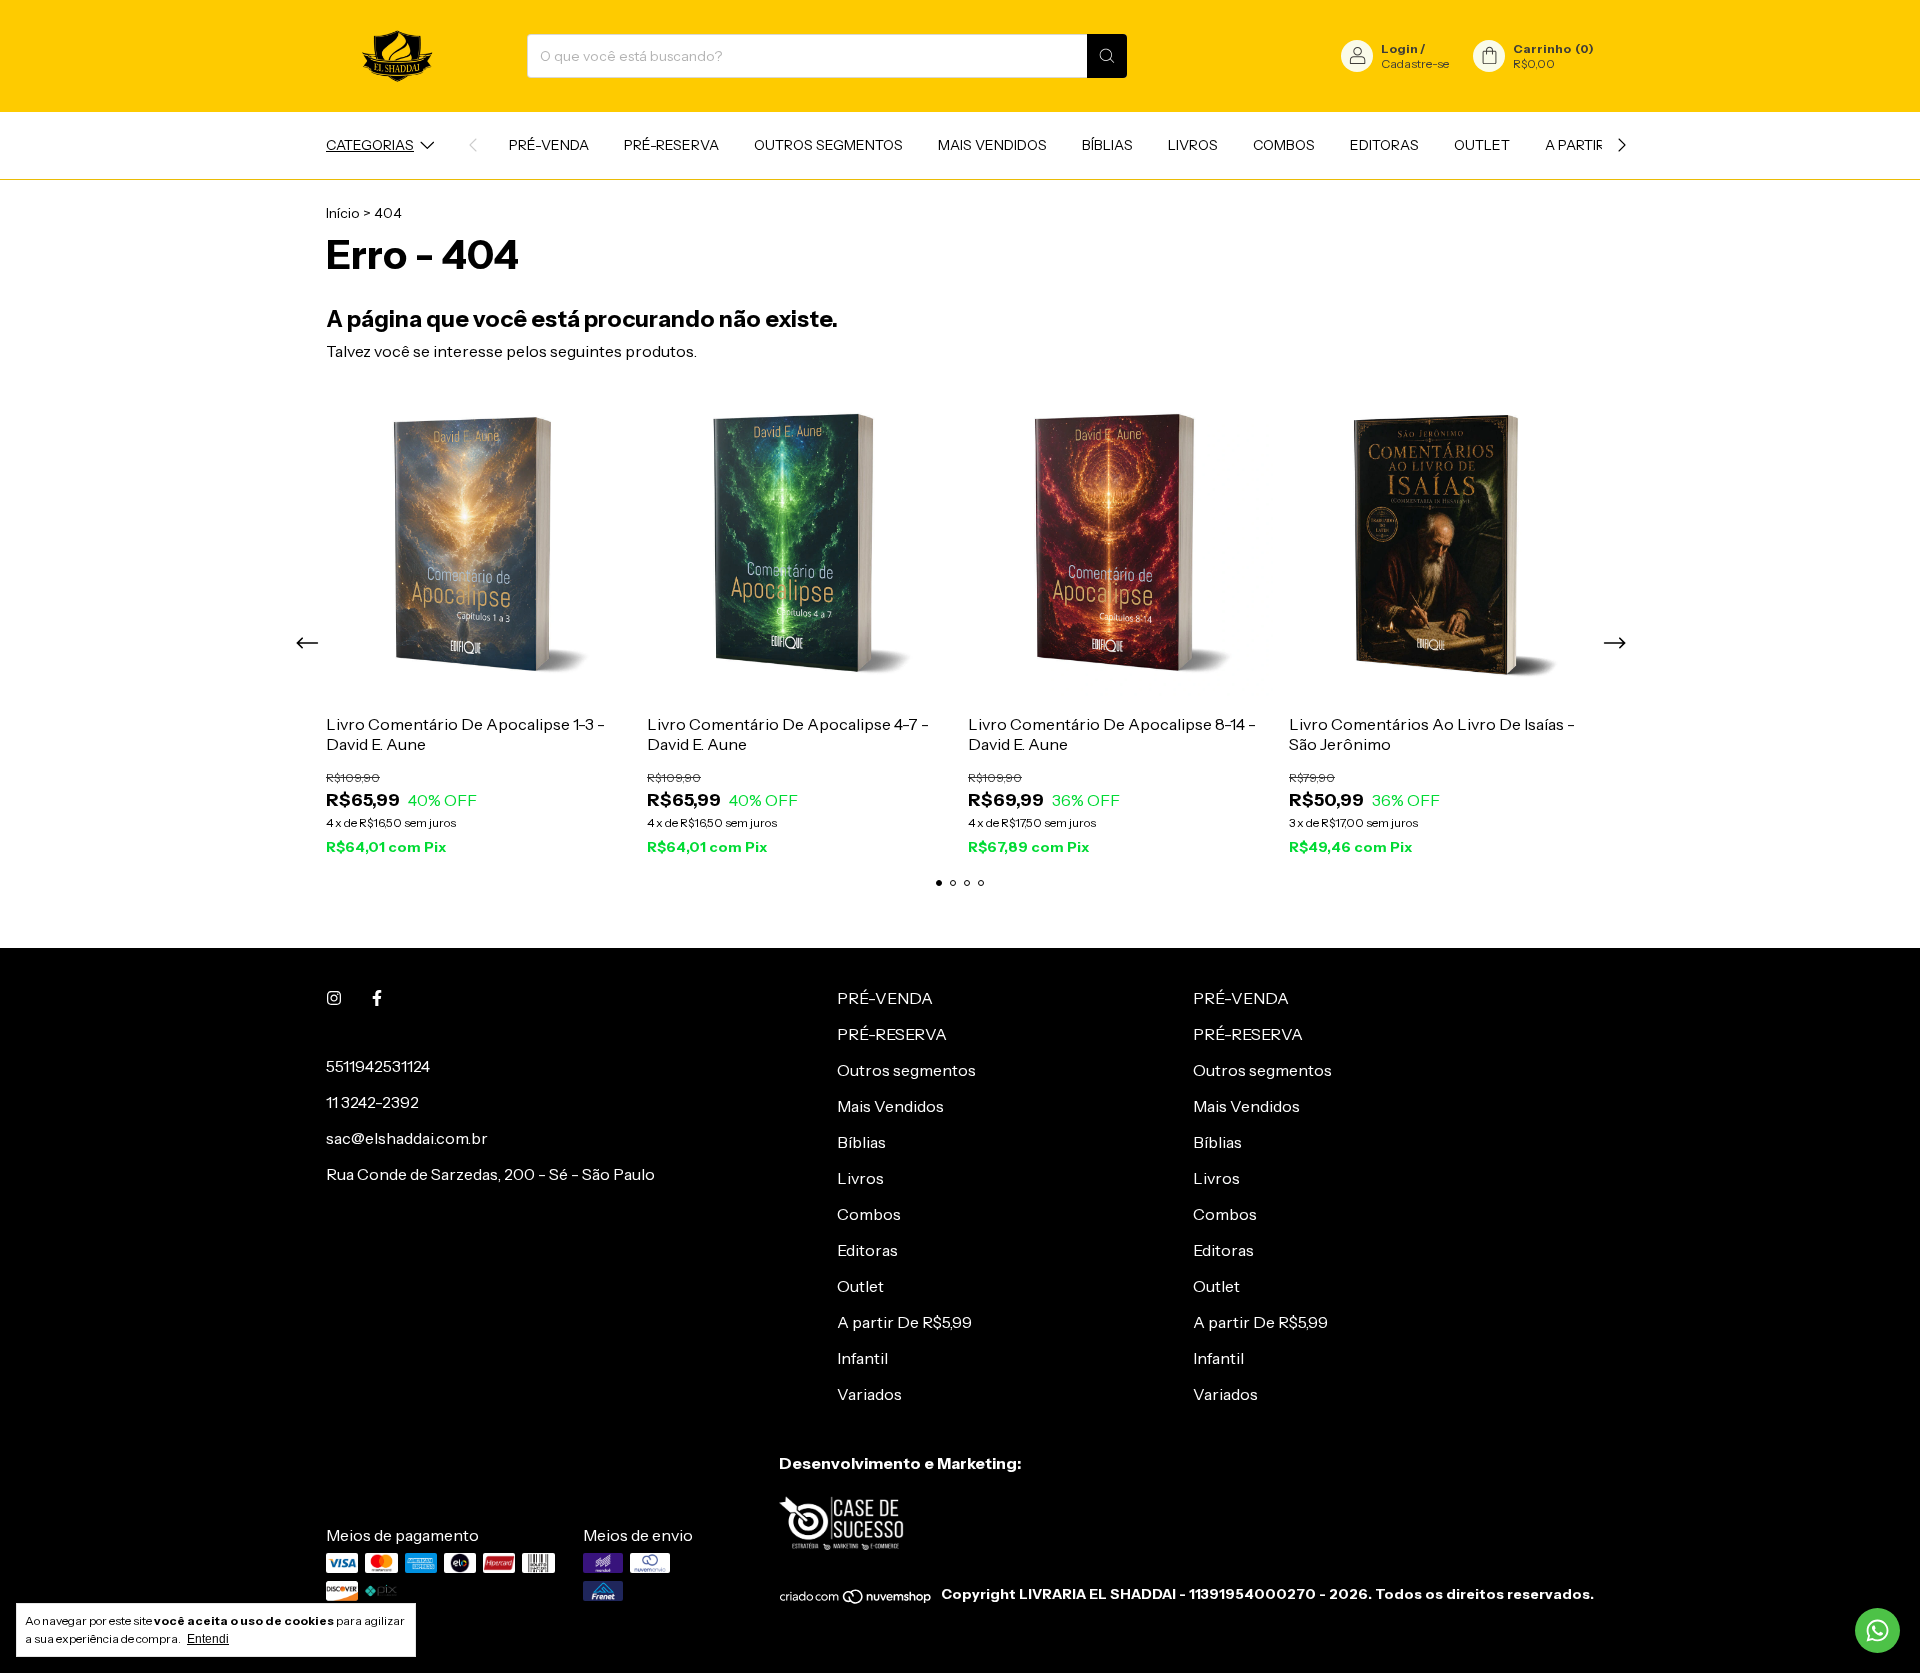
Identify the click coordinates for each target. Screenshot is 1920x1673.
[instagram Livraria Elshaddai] (334, 998)
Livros (1193, 145)
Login (1399, 48)
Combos (1284, 145)
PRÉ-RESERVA (671, 145)
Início (343, 213)
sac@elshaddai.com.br (407, 1138)
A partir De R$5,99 (904, 1322)
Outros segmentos (828, 145)
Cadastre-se (1415, 63)
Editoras (1384, 145)
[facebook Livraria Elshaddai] (377, 998)
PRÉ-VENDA (549, 145)
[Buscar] (1107, 56)
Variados (869, 1394)
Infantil (862, 1358)
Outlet (1482, 145)
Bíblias (1107, 145)
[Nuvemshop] (856, 1600)
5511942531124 (378, 1066)
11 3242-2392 (372, 1102)
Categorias (370, 145)
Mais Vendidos (992, 145)
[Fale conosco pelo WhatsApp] (1877, 1630)
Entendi (208, 1639)
